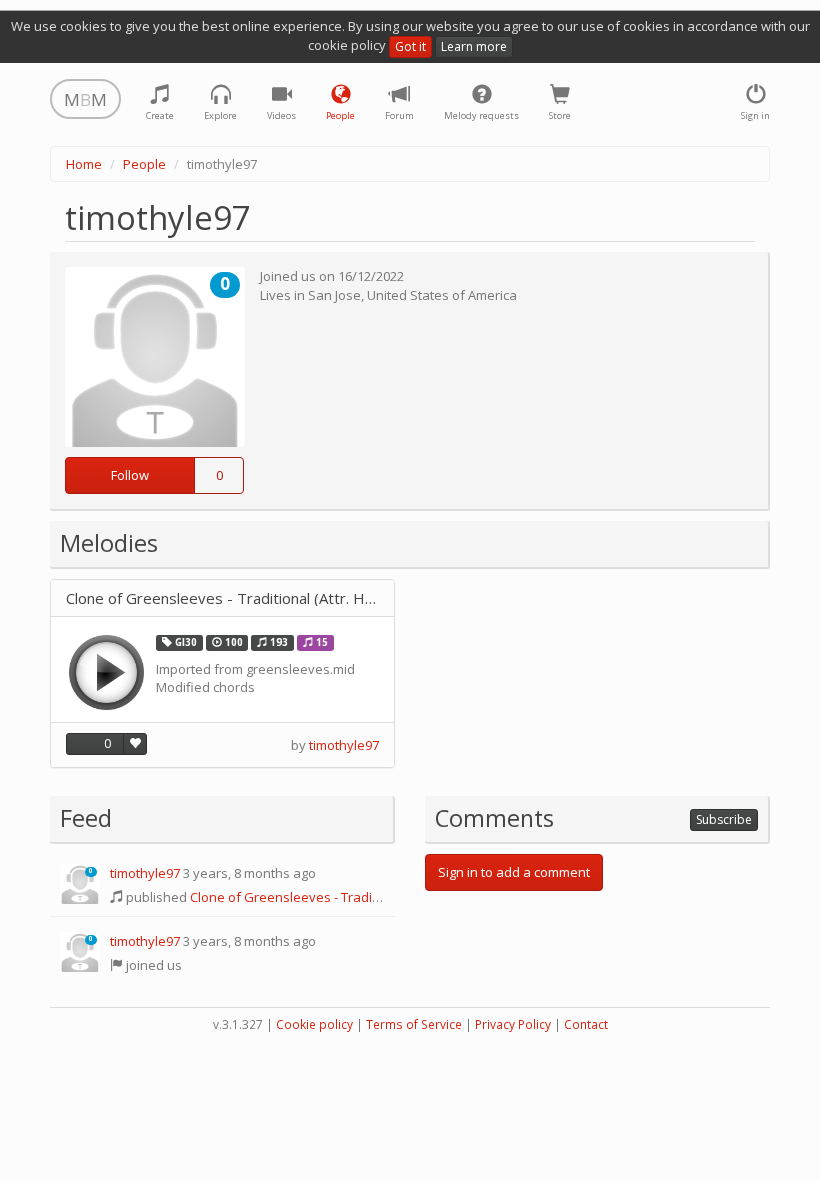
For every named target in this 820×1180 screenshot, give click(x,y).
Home (84, 164)
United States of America (442, 295)
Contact (586, 1024)
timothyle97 (344, 745)
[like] (135, 744)
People (144, 164)
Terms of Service (414, 1024)
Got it (410, 46)
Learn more (474, 46)
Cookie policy (314, 1024)
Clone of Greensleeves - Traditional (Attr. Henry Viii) (222, 598)
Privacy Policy (513, 1024)
